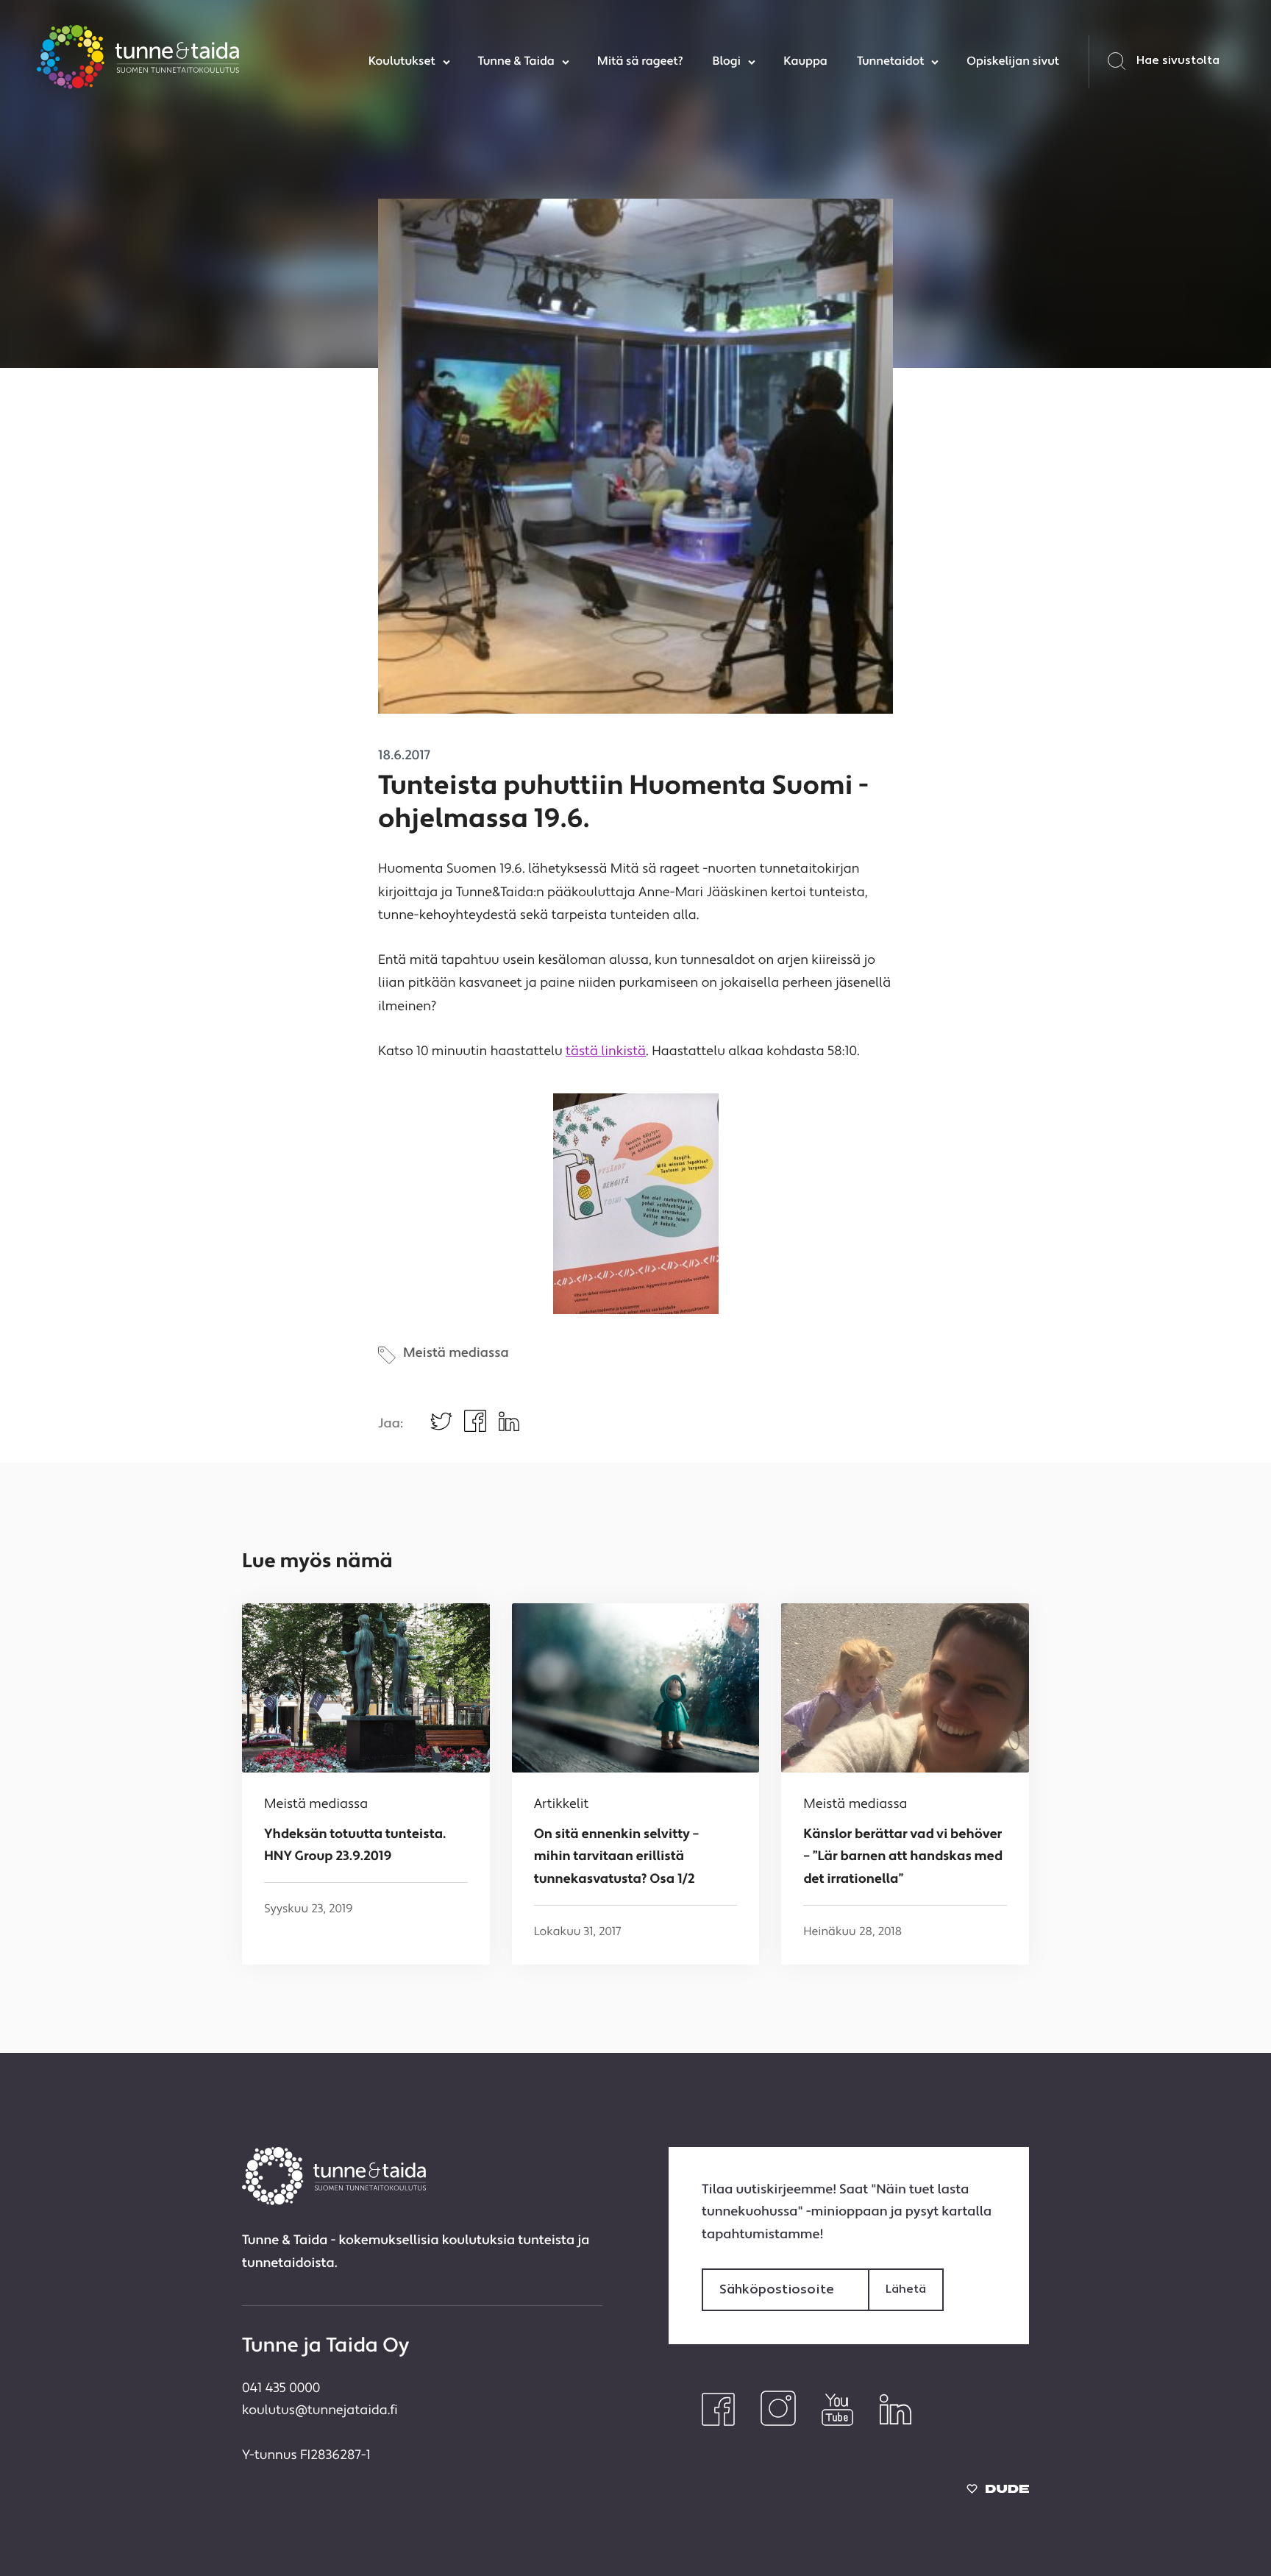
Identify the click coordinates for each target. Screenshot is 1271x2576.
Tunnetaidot (890, 62)
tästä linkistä (606, 1053)
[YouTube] (837, 2423)
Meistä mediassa (456, 1354)
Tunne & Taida (516, 62)
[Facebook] (718, 2423)
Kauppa (805, 62)
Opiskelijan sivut (1013, 62)
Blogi (726, 62)
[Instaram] (778, 2423)
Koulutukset (402, 62)
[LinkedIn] (896, 2423)
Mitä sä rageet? (640, 62)
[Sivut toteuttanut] (998, 2492)
